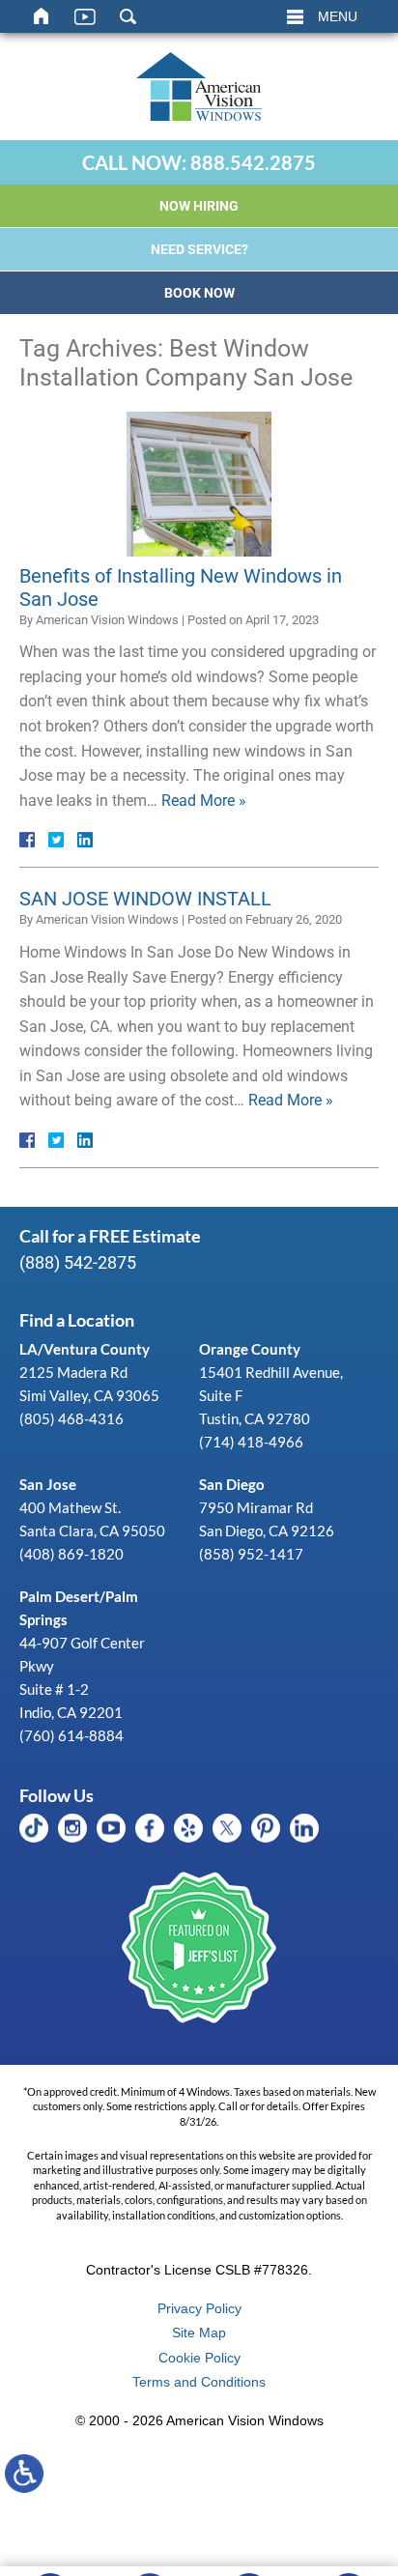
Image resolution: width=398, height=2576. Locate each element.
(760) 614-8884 (71, 1735)
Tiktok (34, 1828)
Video (85, 16)
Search (128, 16)
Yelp (188, 1828)
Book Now (199, 293)
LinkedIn (304, 1828)
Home (42, 16)
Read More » (204, 801)
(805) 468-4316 (71, 1418)
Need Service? (199, 249)
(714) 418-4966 (251, 1442)
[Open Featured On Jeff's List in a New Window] (199, 1949)
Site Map (199, 2333)
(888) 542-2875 (78, 1262)
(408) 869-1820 (71, 1554)
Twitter (227, 1828)
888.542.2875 (253, 162)
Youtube (111, 1828)
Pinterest (266, 1828)
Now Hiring (199, 206)
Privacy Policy (199, 2308)
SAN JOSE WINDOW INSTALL (145, 899)
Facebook (150, 1828)
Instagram (72, 1828)
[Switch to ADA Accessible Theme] (24, 2474)
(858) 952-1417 (251, 1554)
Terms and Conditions (199, 2382)
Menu (338, 16)
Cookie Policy (199, 2358)
